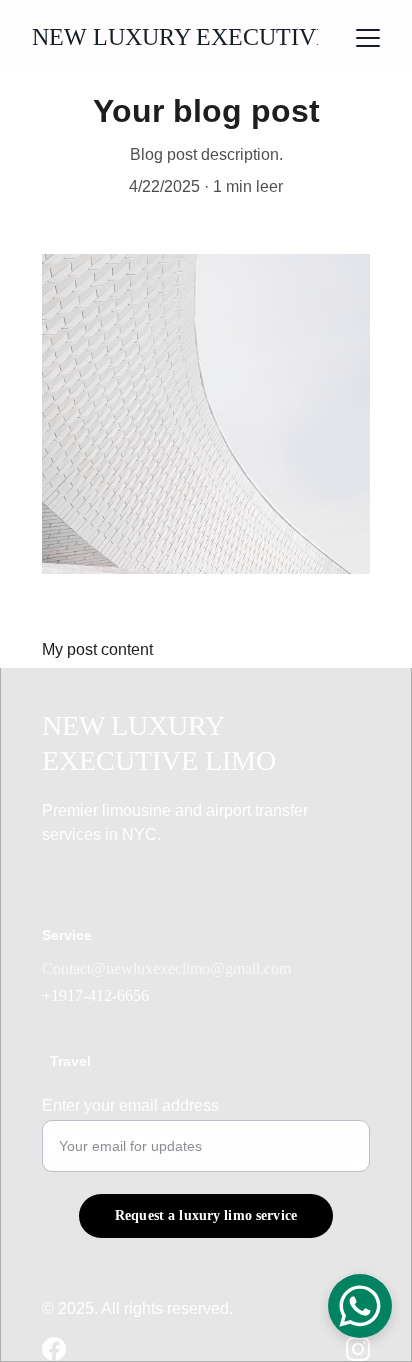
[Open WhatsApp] (360, 1306)
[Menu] (368, 38)
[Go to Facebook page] (54, 1349)
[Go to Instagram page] (358, 1349)
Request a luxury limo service (206, 1215)
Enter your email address (130, 1105)
